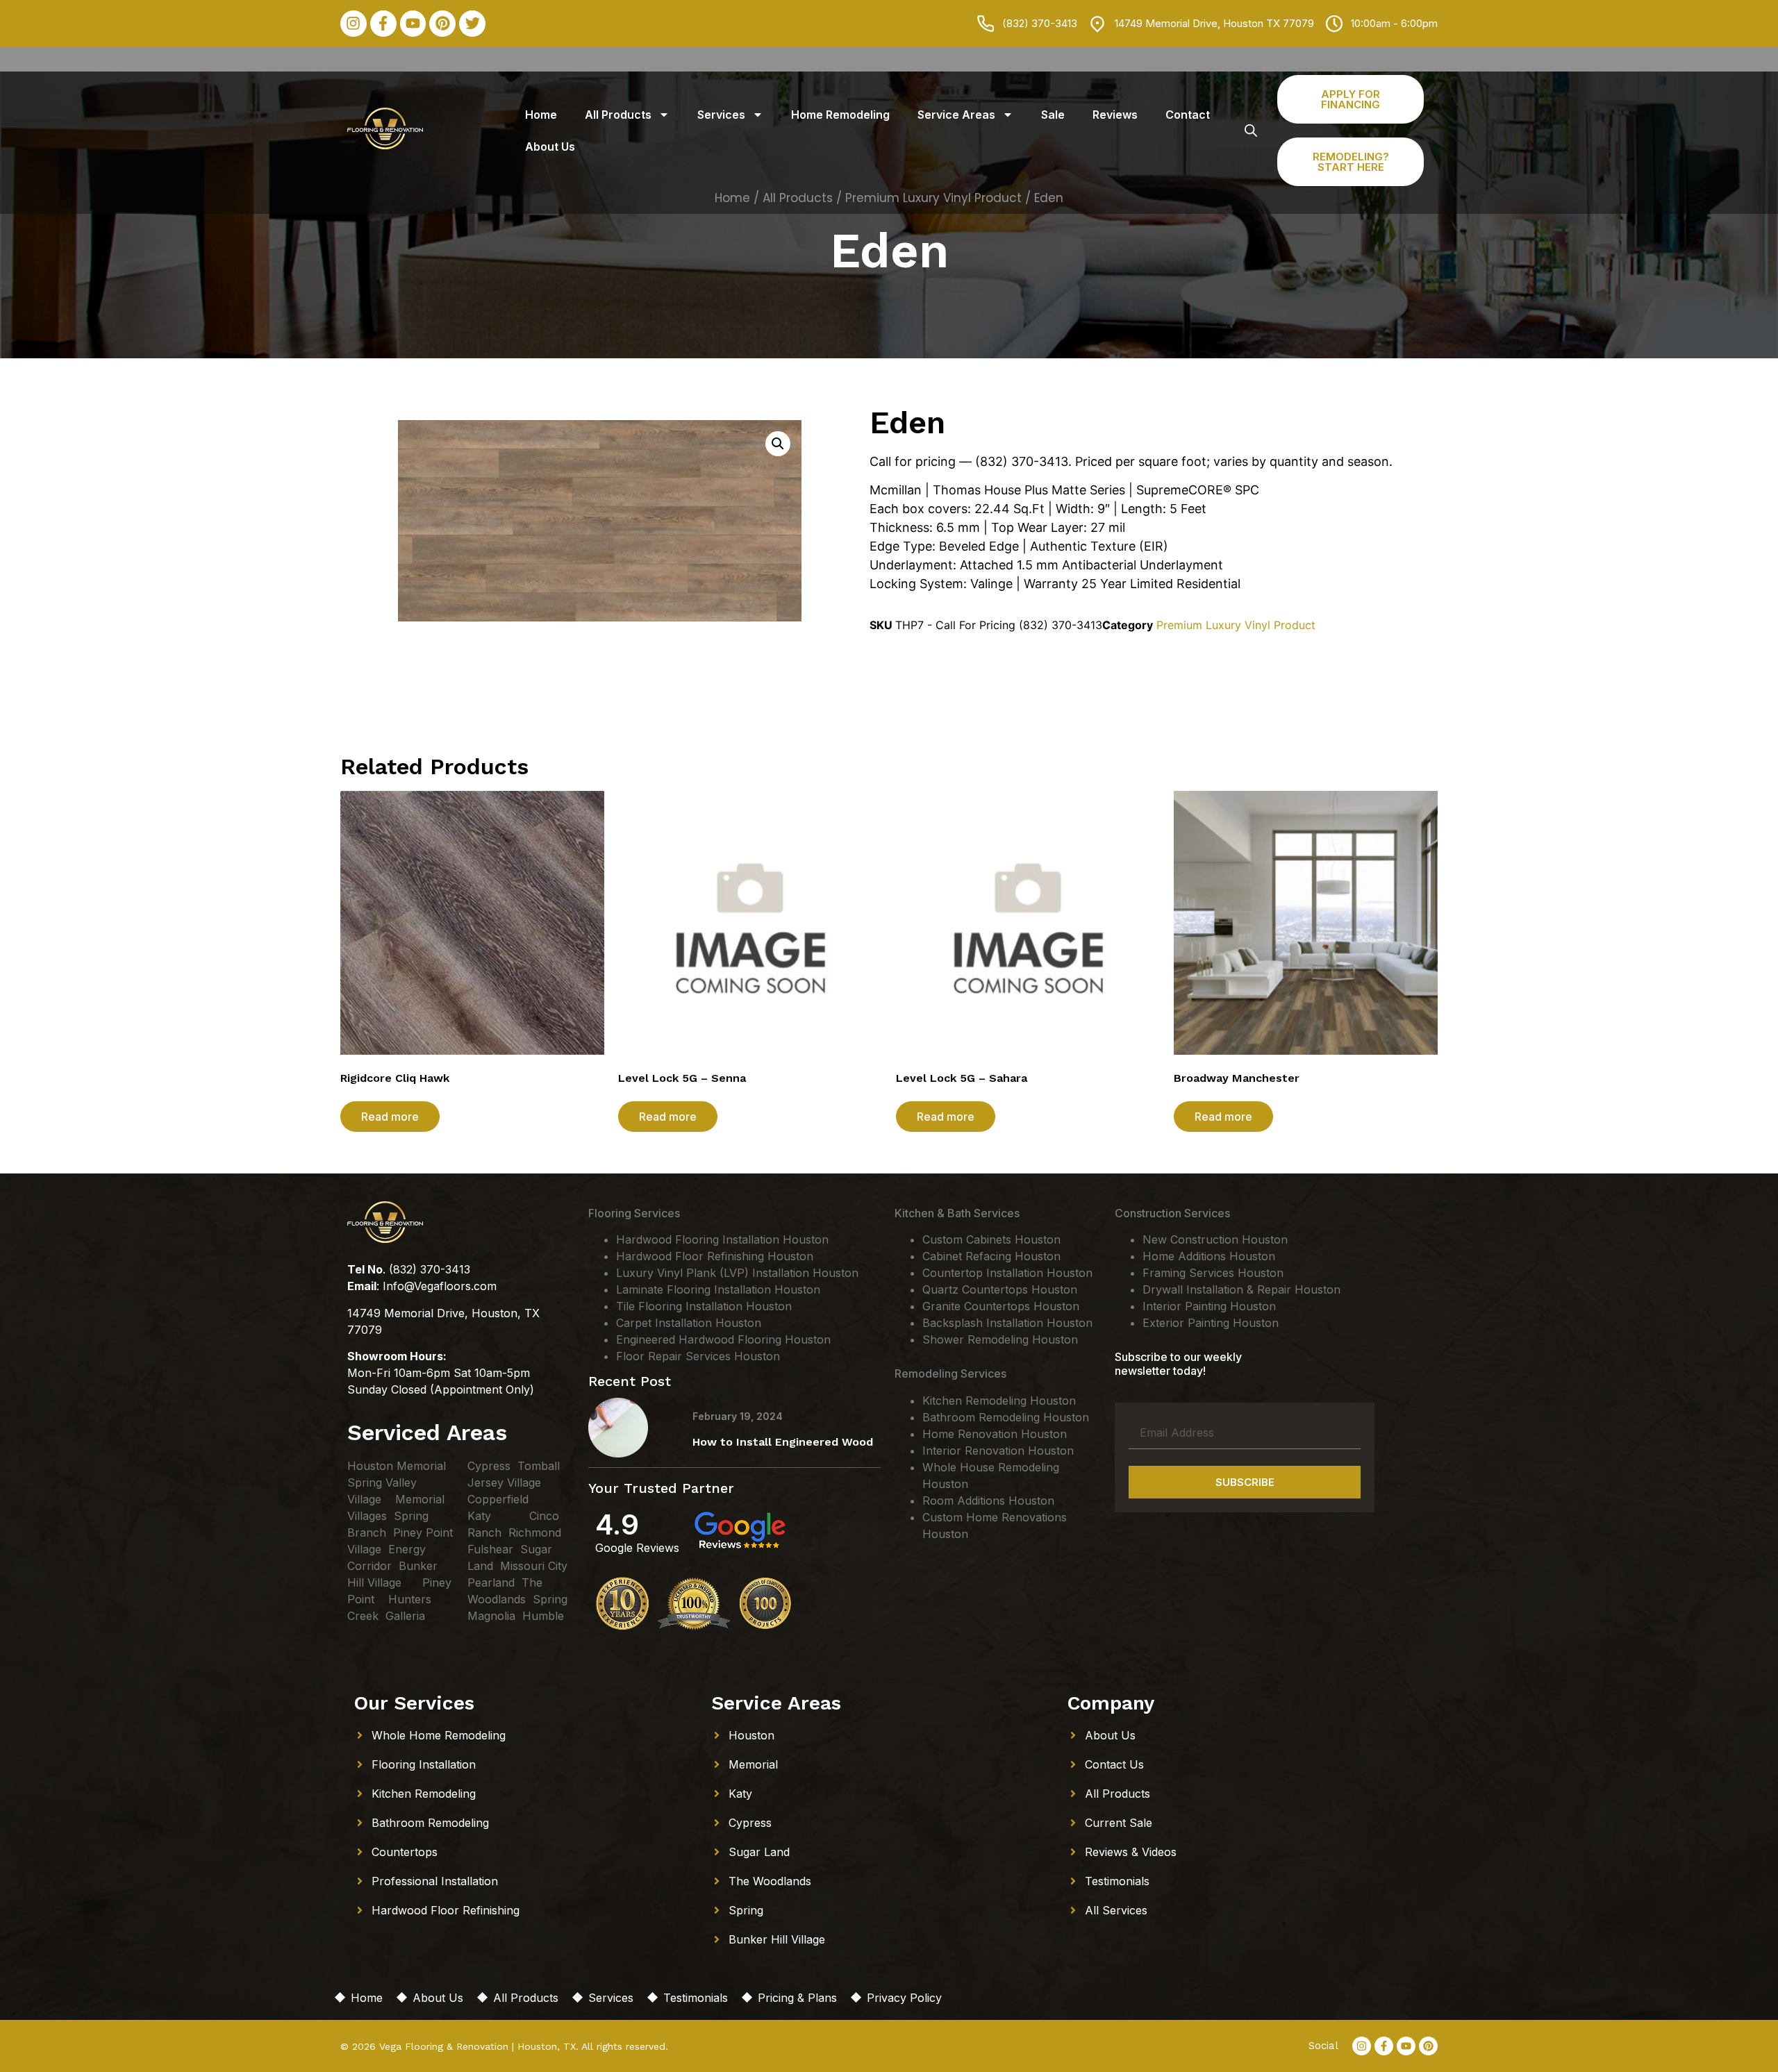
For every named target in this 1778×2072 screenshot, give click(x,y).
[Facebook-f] (383, 24)
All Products (618, 115)
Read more (390, 1117)
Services (721, 115)
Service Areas (956, 115)
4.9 (617, 1524)
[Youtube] (413, 24)
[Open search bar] (1251, 130)
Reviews (1115, 115)
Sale (1053, 115)
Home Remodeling (840, 115)
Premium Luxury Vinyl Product (1236, 625)
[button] (778, 444)
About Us (550, 147)
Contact (1188, 115)
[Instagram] (354, 24)
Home (541, 115)
